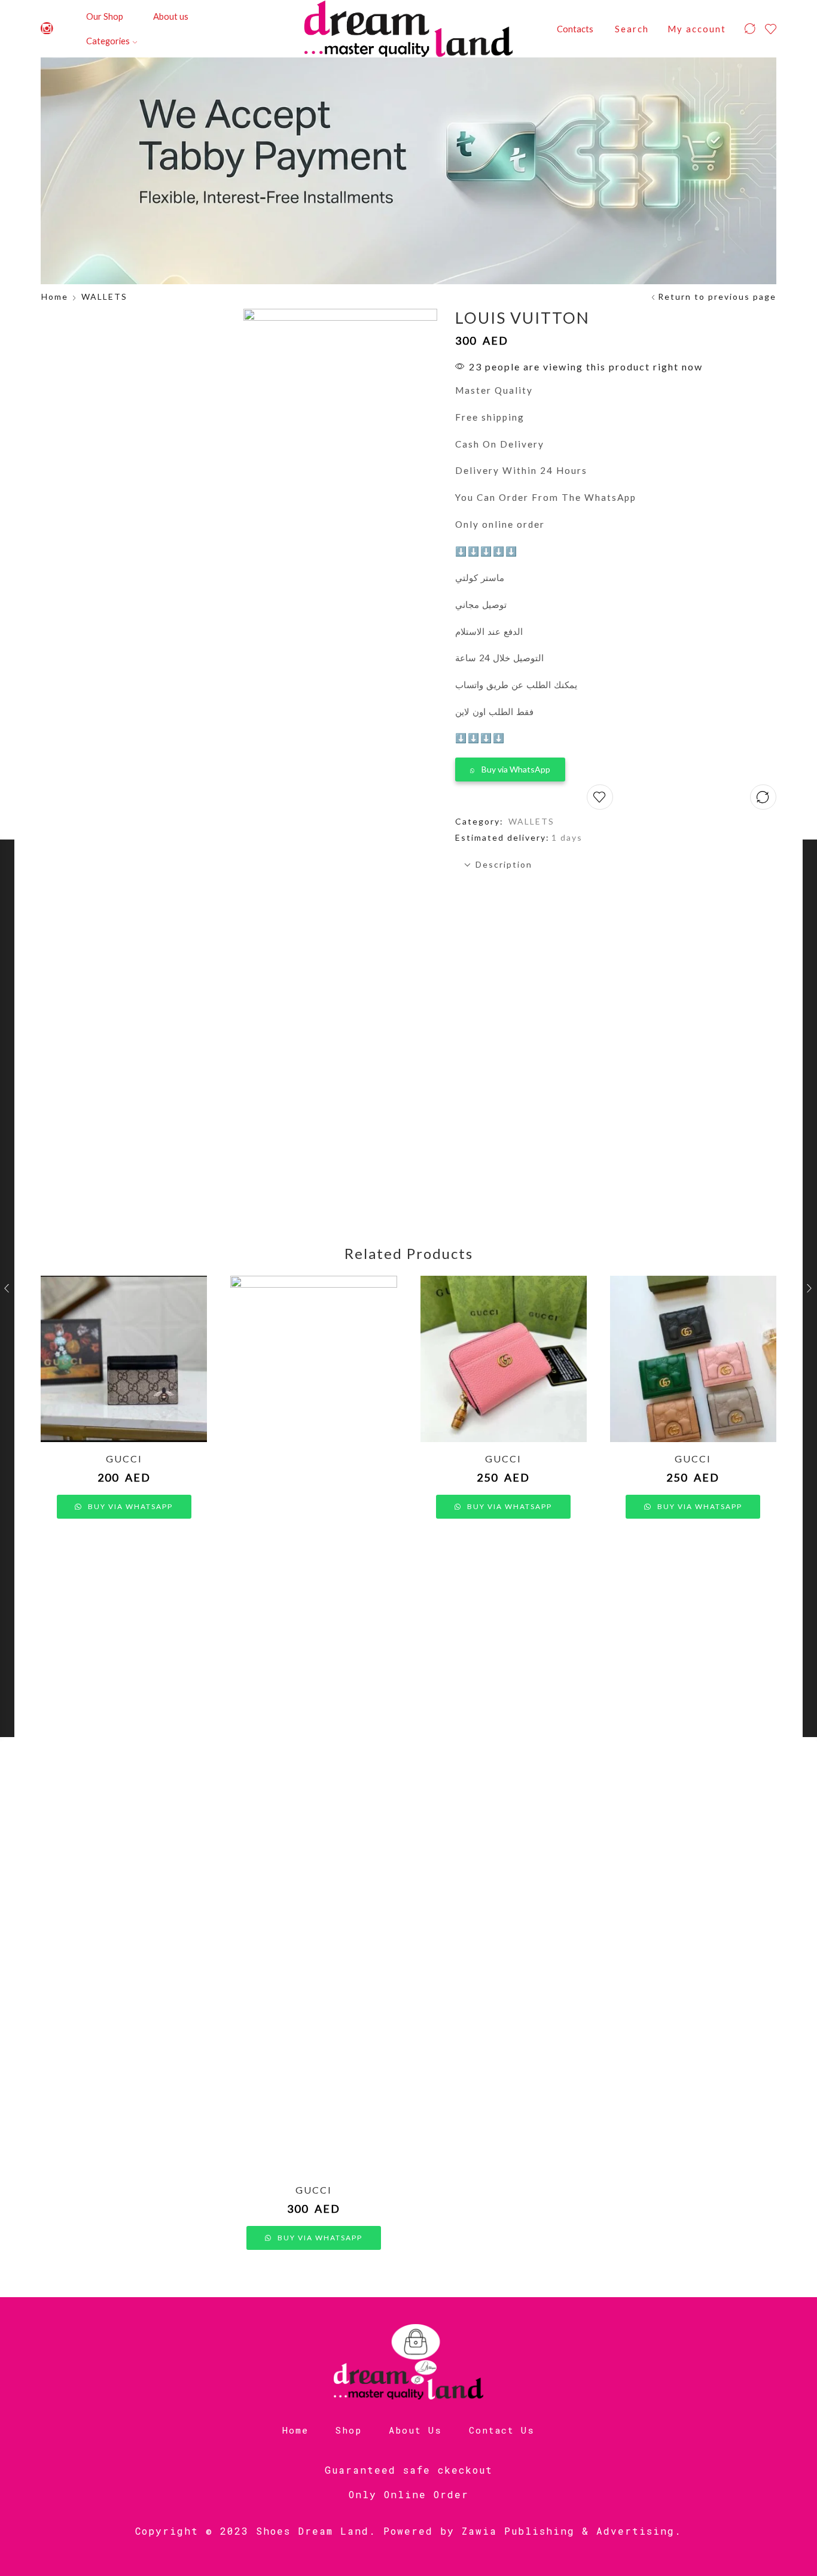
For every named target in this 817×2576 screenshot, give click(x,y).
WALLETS (104, 296)
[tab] (616, 865)
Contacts (575, 29)
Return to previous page (717, 296)
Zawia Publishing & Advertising (568, 2531)
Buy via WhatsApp (516, 769)
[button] (510, 767)
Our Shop (105, 16)
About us (171, 16)
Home (55, 296)
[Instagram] (47, 29)
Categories (108, 41)
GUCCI (124, 1459)
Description (504, 864)
